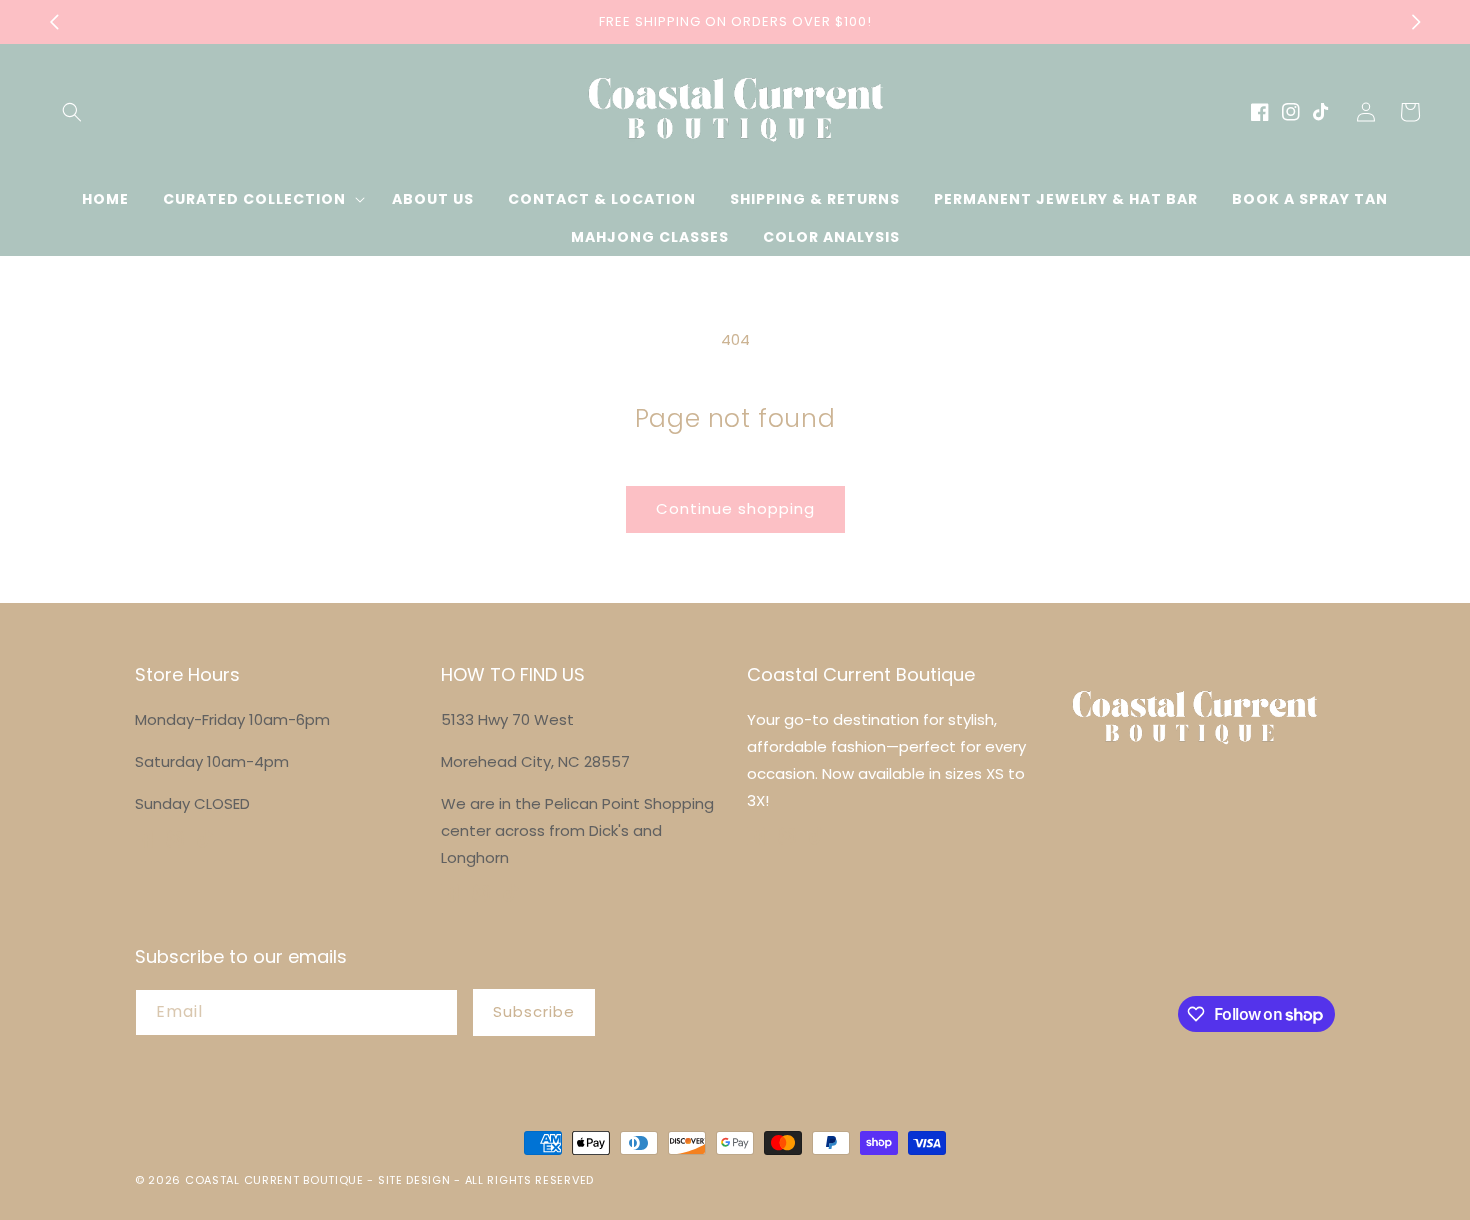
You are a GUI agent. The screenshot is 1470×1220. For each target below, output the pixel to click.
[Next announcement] (1416, 22)
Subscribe (534, 1011)
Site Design (414, 1180)
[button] (72, 112)
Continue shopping (735, 508)
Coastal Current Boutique (274, 1180)
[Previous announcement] (54, 22)
